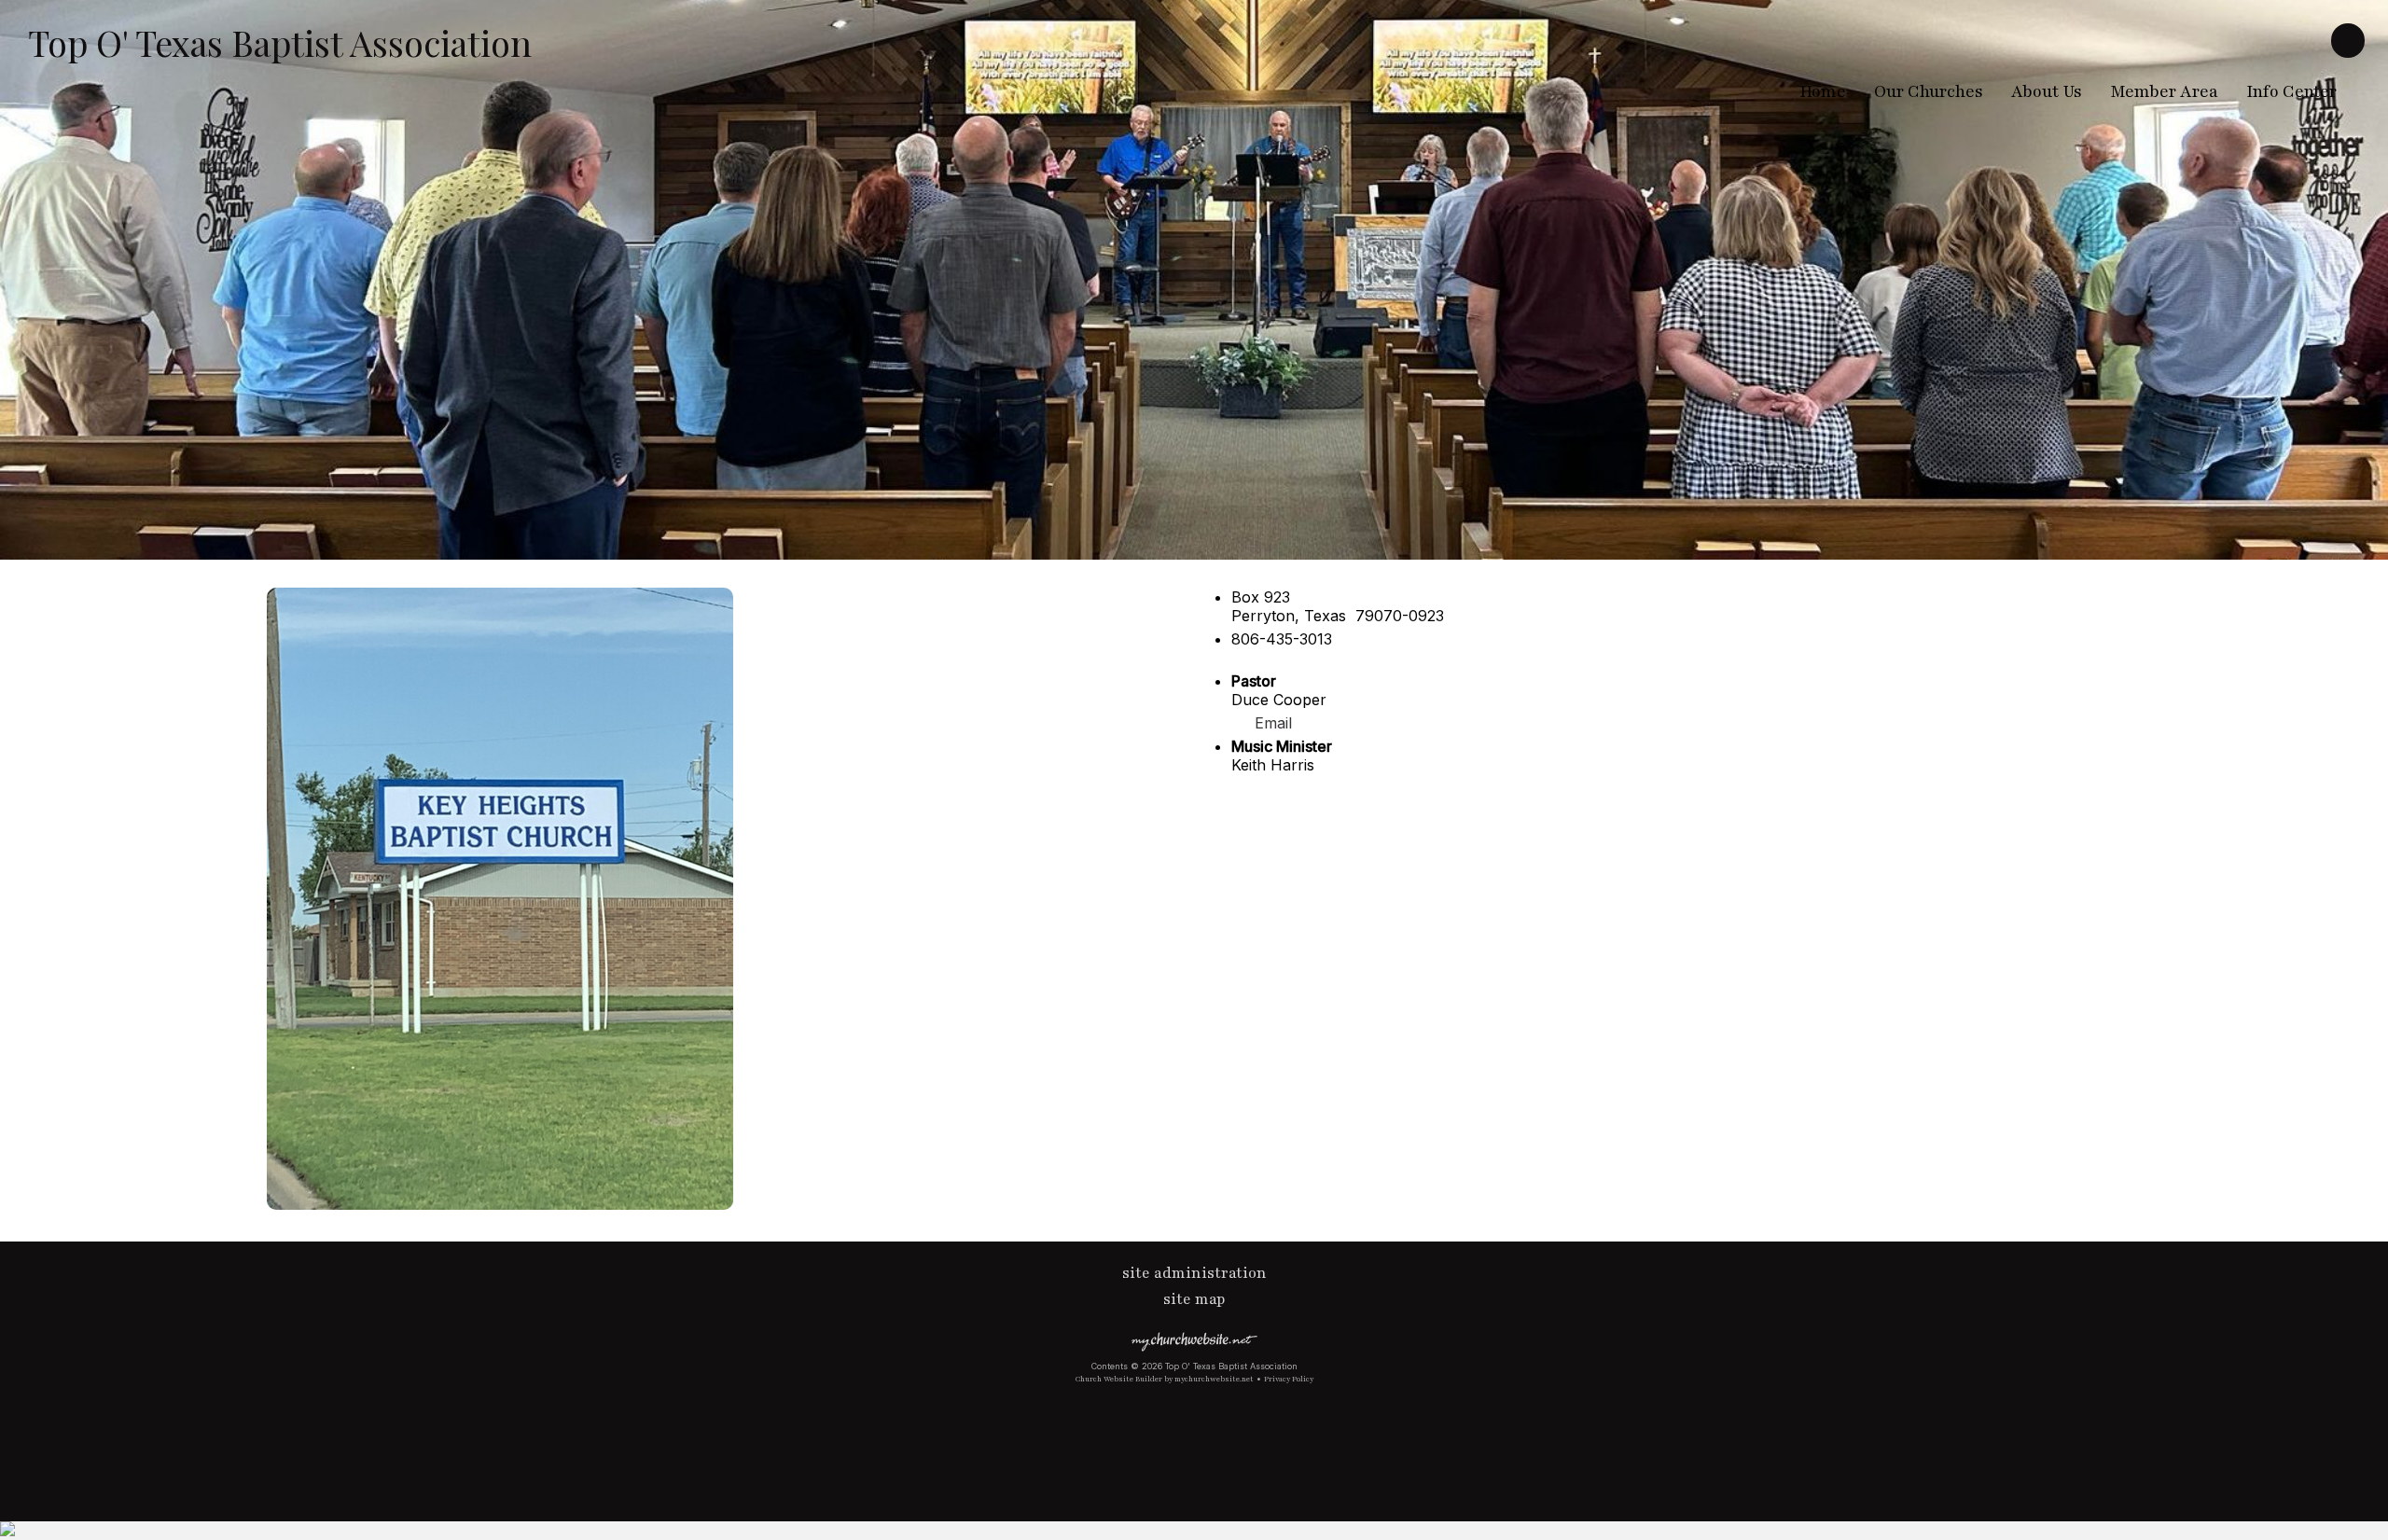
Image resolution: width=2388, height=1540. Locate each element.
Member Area (2164, 91)
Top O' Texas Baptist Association (280, 42)
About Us (2047, 91)
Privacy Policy (1289, 1379)
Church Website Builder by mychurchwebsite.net (1165, 1379)
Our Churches (1929, 91)
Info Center (2291, 91)
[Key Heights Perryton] (500, 1204)
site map (1194, 1299)
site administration (1194, 1273)
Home (1823, 91)
